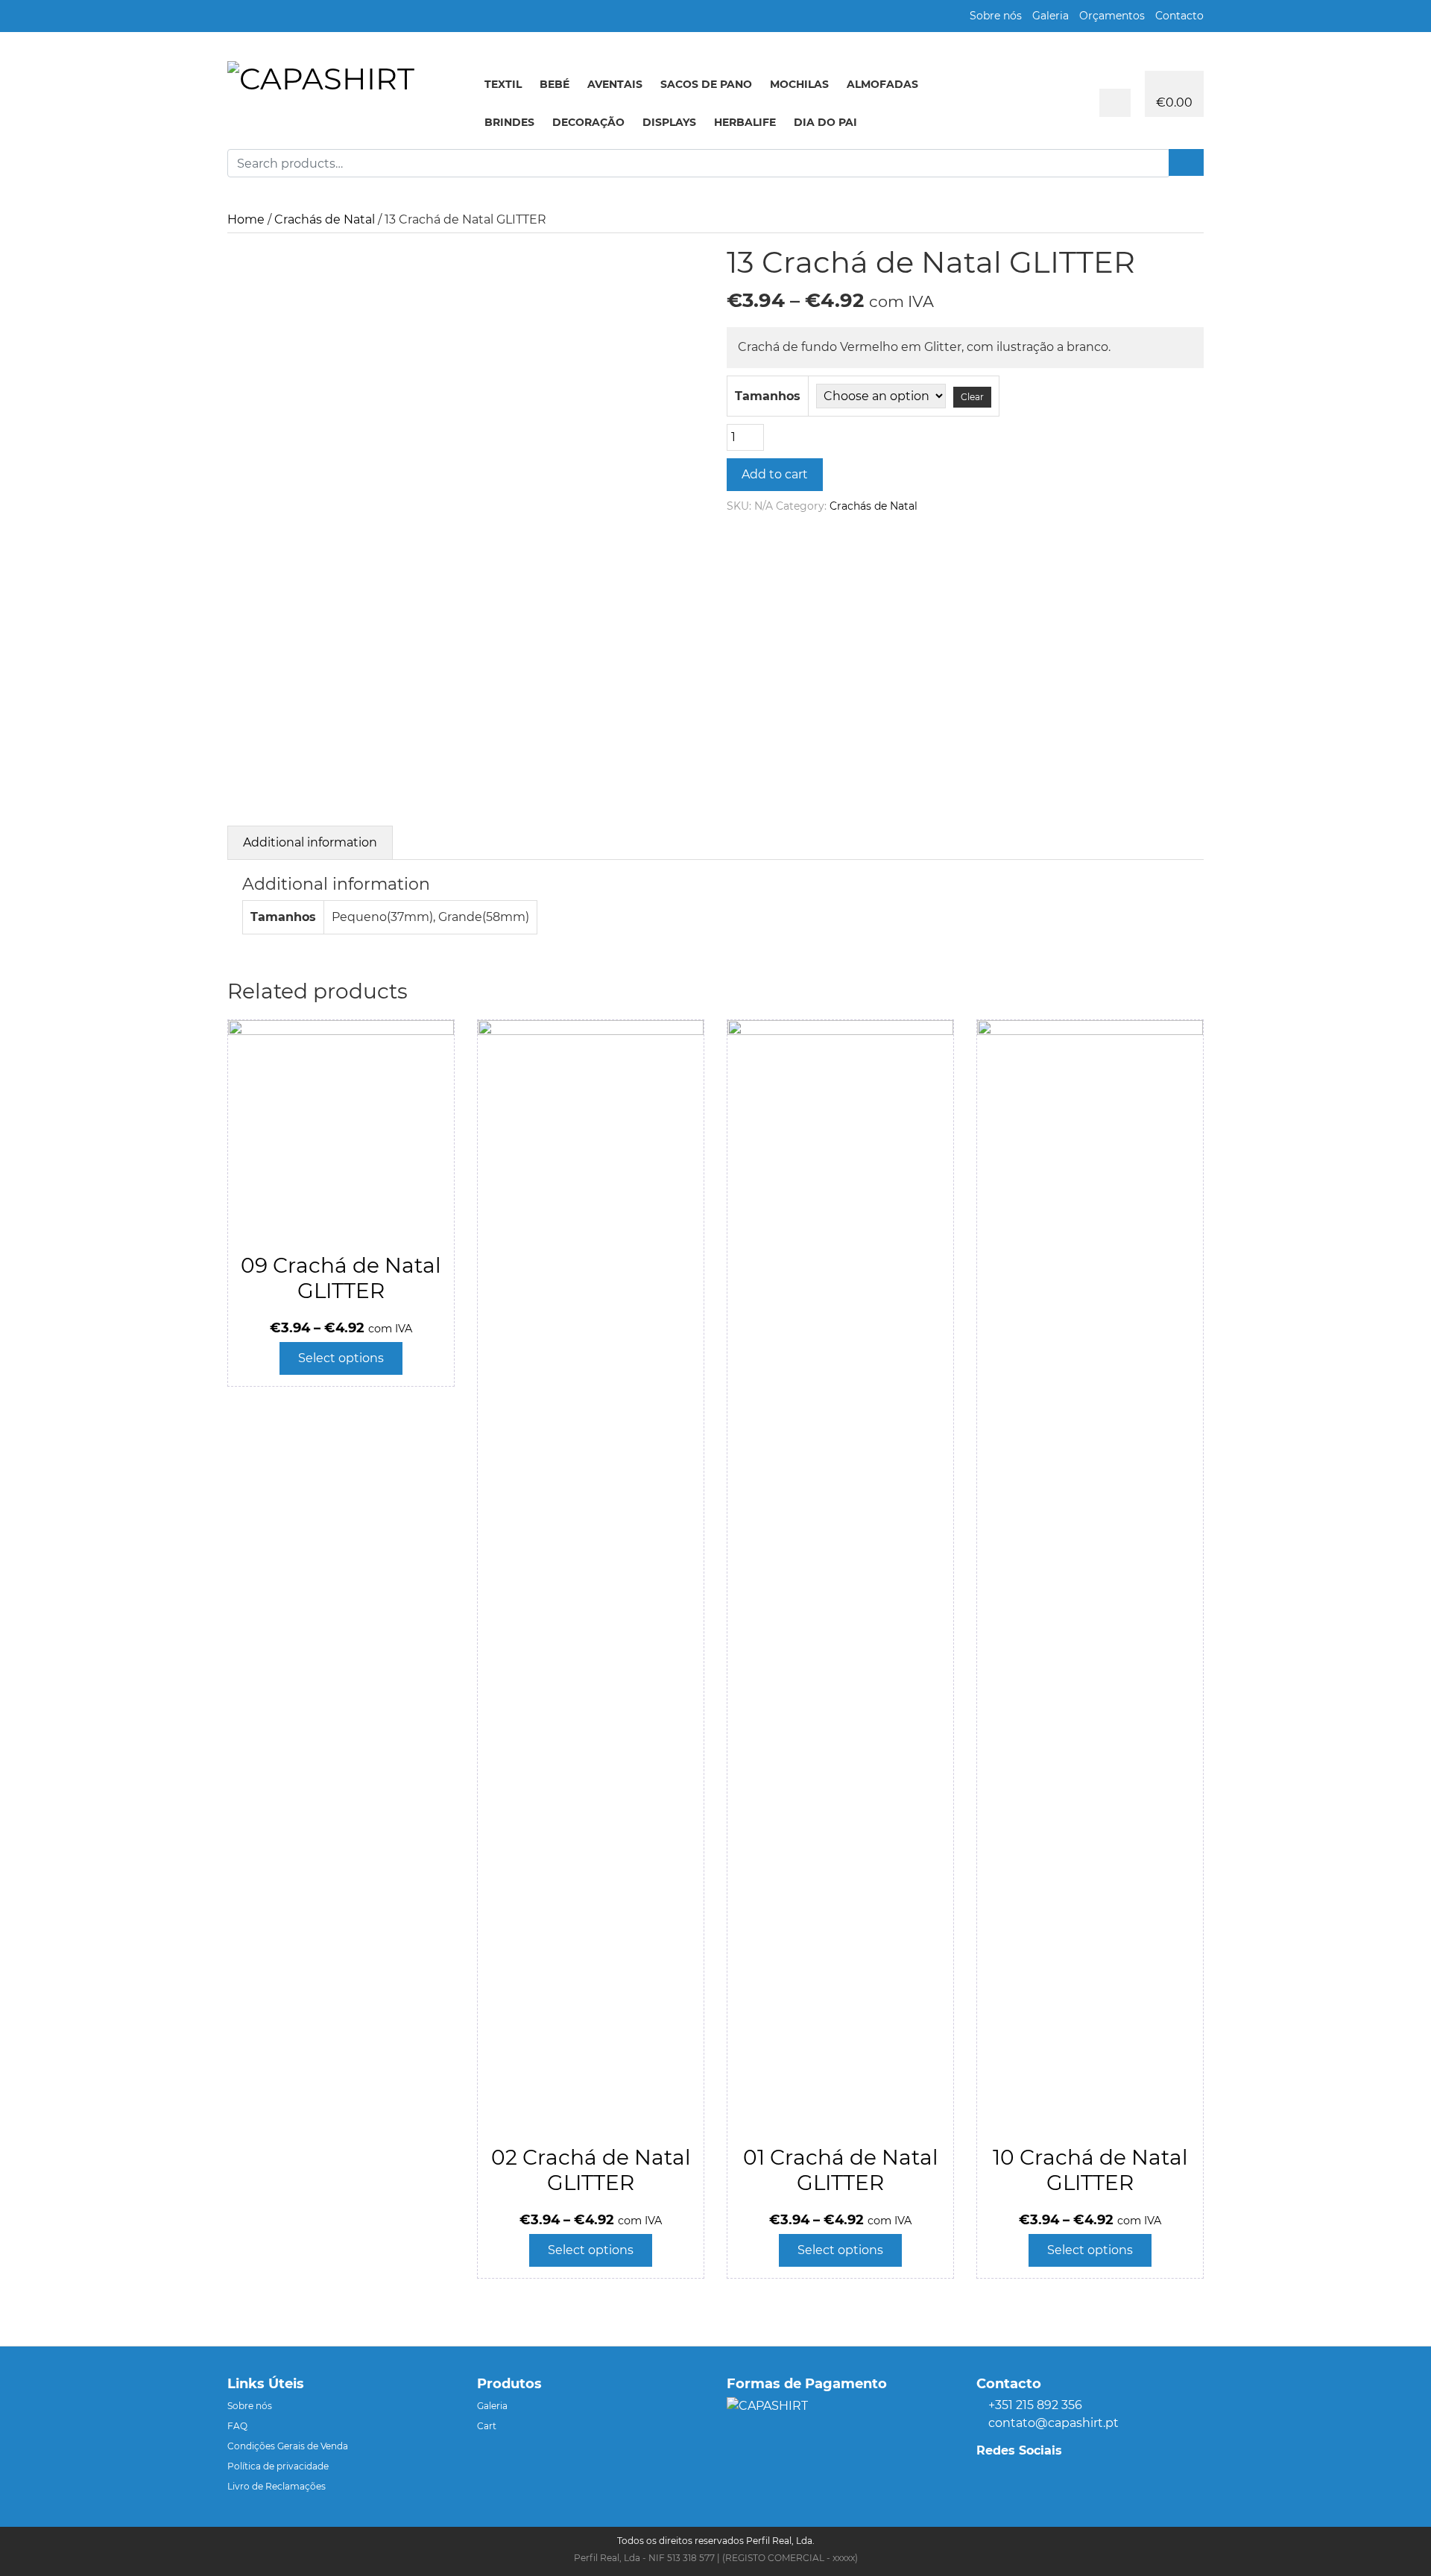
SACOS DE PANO (706, 84)
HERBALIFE (745, 122)
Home (246, 219)
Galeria (1051, 16)
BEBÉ (555, 84)
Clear (972, 397)
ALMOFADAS (882, 84)
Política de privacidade (278, 2466)
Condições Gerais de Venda (288, 2446)
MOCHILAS (799, 84)
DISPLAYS (669, 122)
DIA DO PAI (825, 122)
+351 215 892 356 (1035, 2405)
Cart (487, 2426)
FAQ (237, 2426)
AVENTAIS (615, 84)
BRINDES (509, 122)
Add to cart (775, 474)
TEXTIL (503, 84)
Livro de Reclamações (277, 2486)
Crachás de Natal (325, 219)
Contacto (1179, 16)
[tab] (310, 842)
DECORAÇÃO (588, 122)
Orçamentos (1112, 16)
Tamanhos (768, 396)
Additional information (310, 842)
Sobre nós (996, 16)
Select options (341, 1358)
